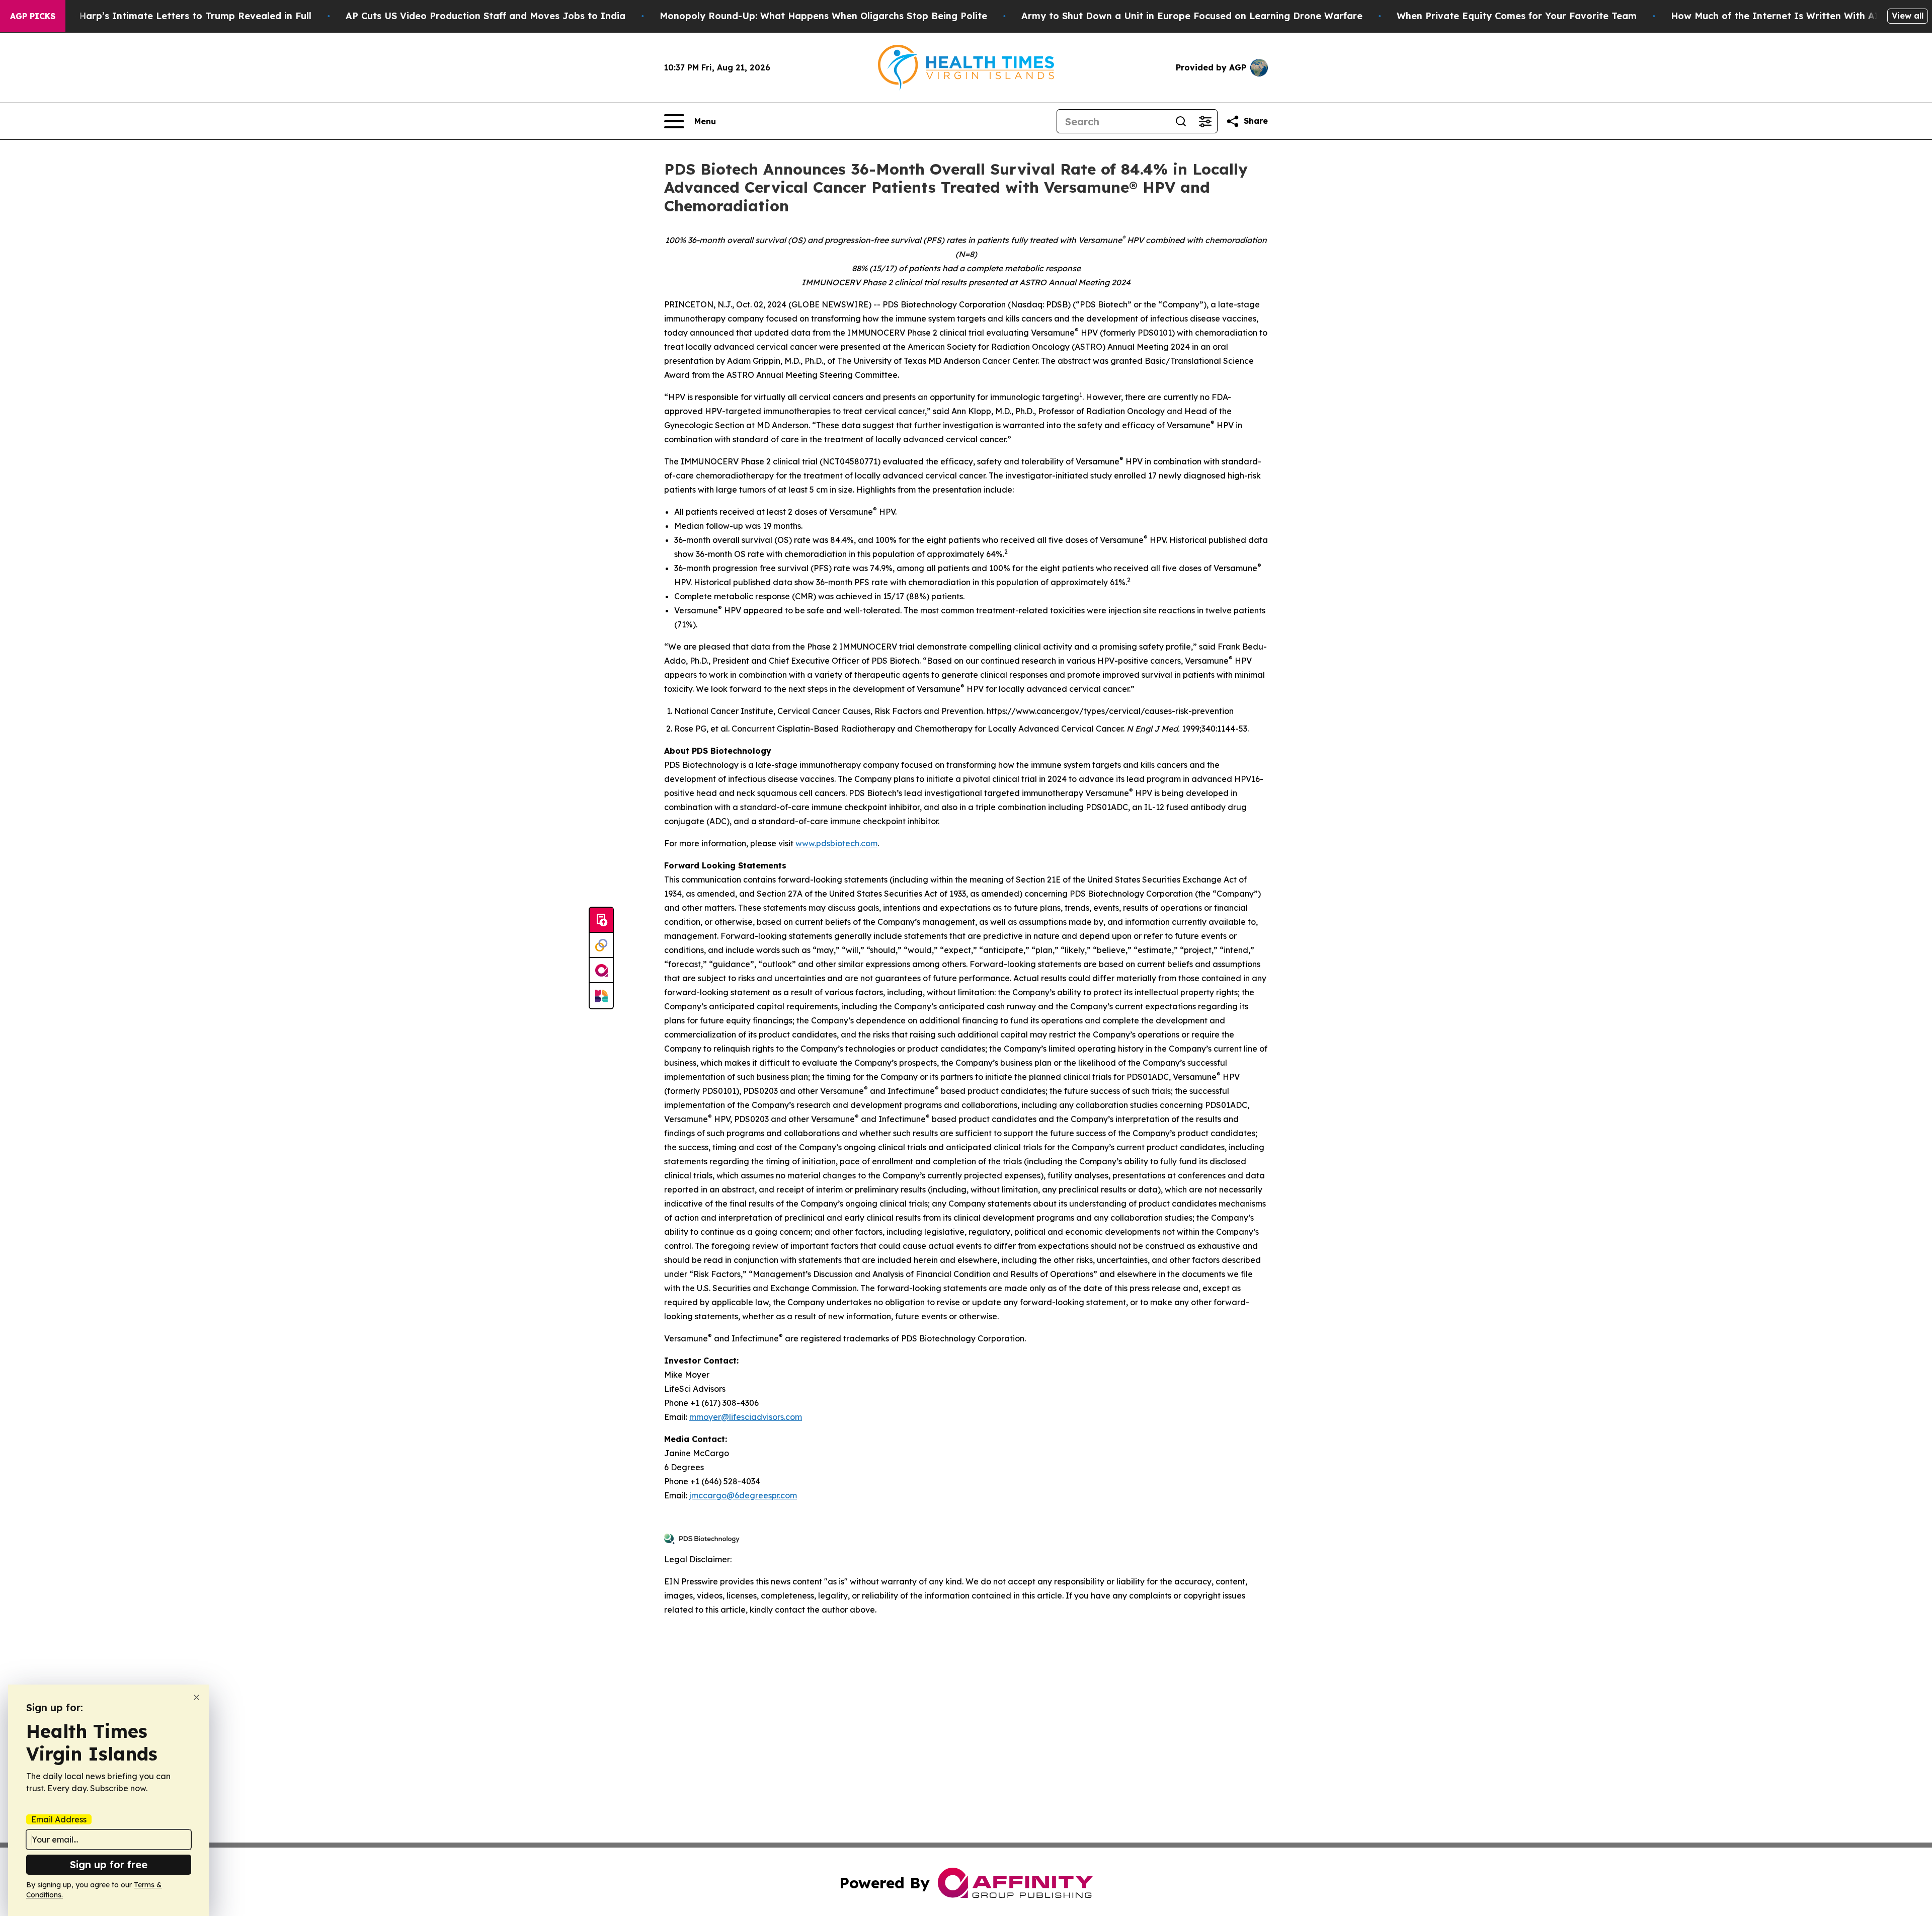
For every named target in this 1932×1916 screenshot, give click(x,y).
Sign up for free (109, 1864)
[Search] (1181, 121)
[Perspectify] (601, 945)
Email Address (59, 1819)
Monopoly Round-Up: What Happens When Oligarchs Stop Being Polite (823, 16)
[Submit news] (601, 920)
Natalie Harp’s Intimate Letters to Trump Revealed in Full (177, 16)
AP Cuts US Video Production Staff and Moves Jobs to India (486, 16)
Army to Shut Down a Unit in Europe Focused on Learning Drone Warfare (1192, 16)
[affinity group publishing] (601, 971)
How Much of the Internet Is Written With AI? (1778, 16)
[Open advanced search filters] (1205, 121)
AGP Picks (33, 16)
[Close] (196, 1697)
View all (1908, 16)
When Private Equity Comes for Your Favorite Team (1517, 16)
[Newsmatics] (601, 996)
